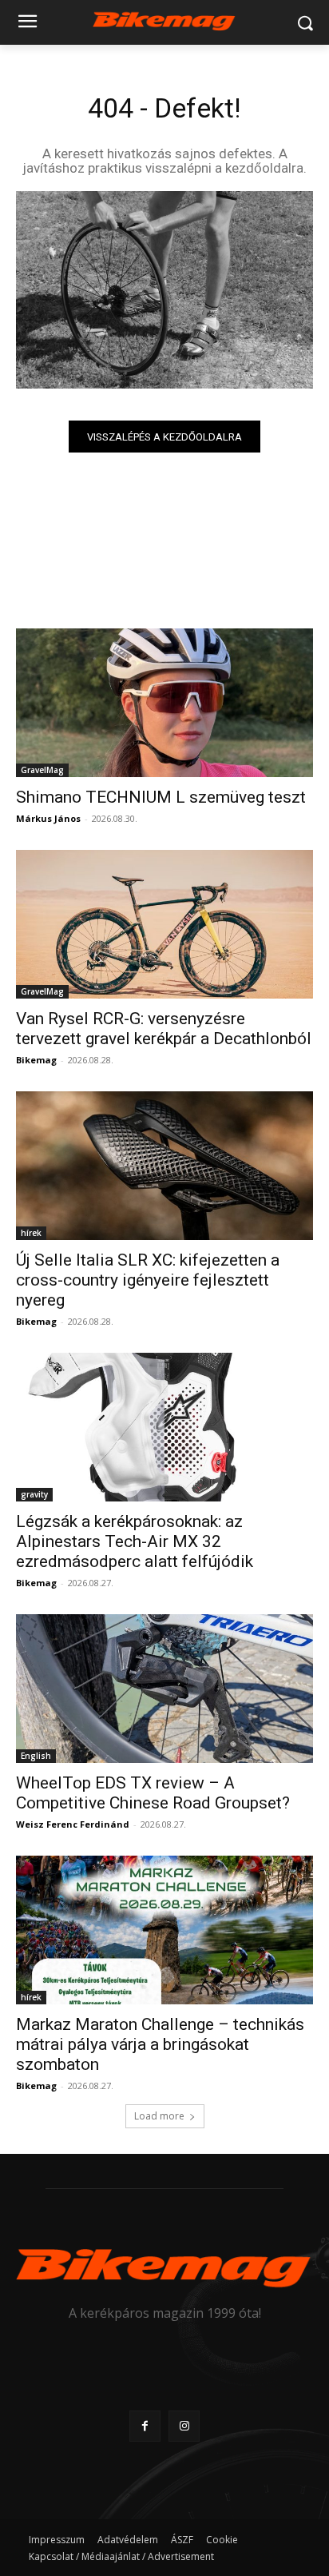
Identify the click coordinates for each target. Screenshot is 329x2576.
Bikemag (36, 1060)
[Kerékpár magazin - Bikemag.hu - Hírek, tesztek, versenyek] (164, 20)
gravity (34, 1494)
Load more (159, 2116)
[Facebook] (145, 2426)
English (36, 1756)
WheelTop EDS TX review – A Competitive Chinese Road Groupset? (153, 1793)
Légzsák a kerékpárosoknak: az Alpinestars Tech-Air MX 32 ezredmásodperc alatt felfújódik (135, 1541)
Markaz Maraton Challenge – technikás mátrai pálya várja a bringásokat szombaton (160, 2044)
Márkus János (48, 818)
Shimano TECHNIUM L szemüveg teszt (161, 797)
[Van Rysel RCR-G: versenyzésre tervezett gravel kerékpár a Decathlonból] (164, 924)
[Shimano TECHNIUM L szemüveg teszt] (164, 703)
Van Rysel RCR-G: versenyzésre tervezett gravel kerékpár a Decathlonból (164, 1029)
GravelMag (42, 770)
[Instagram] (184, 2426)
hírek (31, 1233)
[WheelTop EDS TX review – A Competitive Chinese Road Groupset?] (164, 1689)
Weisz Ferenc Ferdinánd (73, 1824)
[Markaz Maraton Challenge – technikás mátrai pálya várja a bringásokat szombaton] (164, 1930)
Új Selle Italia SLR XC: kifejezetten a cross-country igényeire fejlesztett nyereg (148, 1280)
